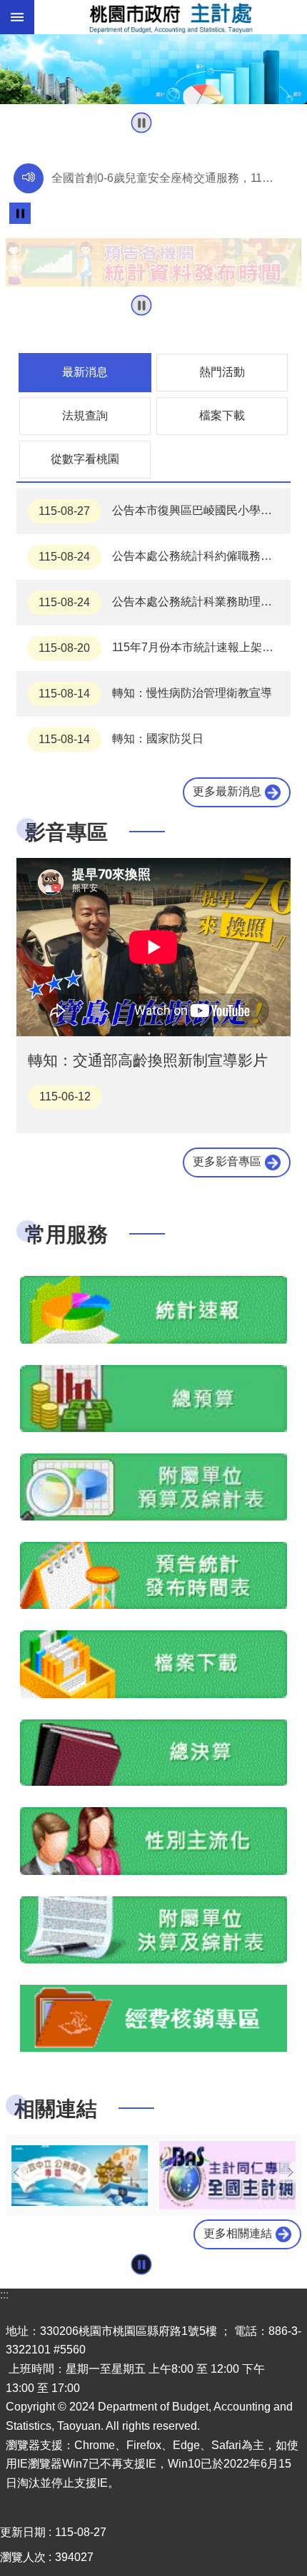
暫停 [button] (142, 123)
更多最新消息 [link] (227, 792)
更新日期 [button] (23, 2532)
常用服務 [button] (66, 1234)
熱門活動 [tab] (222, 372)
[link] (153, 262)
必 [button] (17, 17)
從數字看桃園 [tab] (85, 459)
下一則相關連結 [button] (291, 2172)
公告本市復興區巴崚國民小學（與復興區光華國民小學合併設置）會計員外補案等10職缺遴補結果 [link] (165, 511)
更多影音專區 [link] (227, 1162)
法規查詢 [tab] (85, 415)
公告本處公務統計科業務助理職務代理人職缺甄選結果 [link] (165, 603)
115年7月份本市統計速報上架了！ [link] (162, 648)
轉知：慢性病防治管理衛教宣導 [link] (155, 694)
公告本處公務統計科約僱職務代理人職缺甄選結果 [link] (165, 557)
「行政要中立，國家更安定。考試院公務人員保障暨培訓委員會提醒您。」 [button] (168, 182)
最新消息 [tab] (85, 372)
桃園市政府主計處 (171, 17)
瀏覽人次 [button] (23, 2557)
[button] (153, 69)
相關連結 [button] (56, 2109)
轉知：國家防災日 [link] (121, 740)
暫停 (20, 213)
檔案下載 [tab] (222, 415)
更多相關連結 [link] (238, 2233)
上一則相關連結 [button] (16, 2172)
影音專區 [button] (66, 832)
